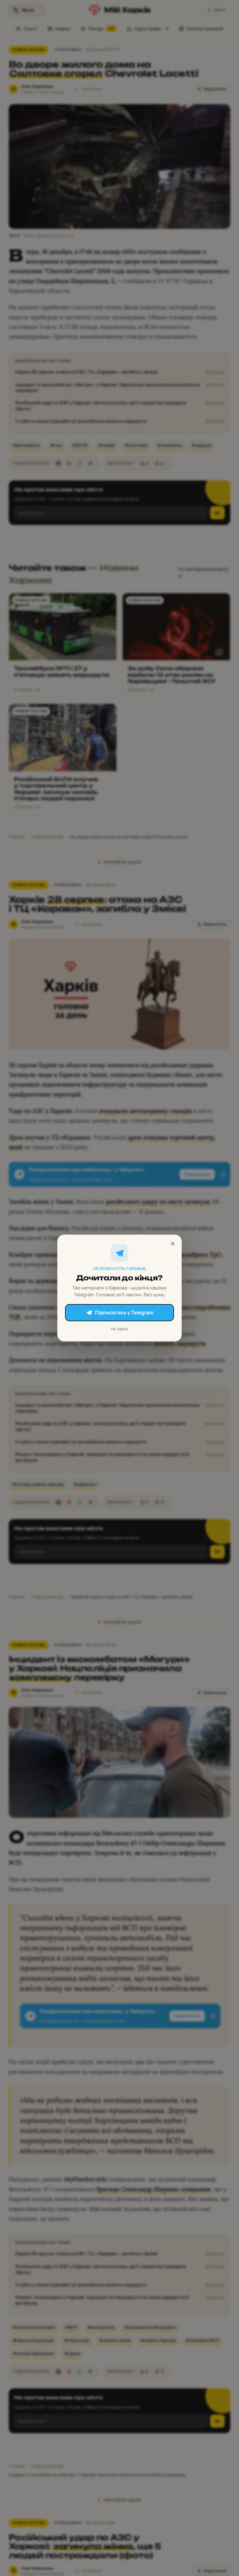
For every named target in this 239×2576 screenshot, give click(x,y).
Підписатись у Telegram (124, 1312)
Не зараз (119, 1329)
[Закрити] (173, 1244)
